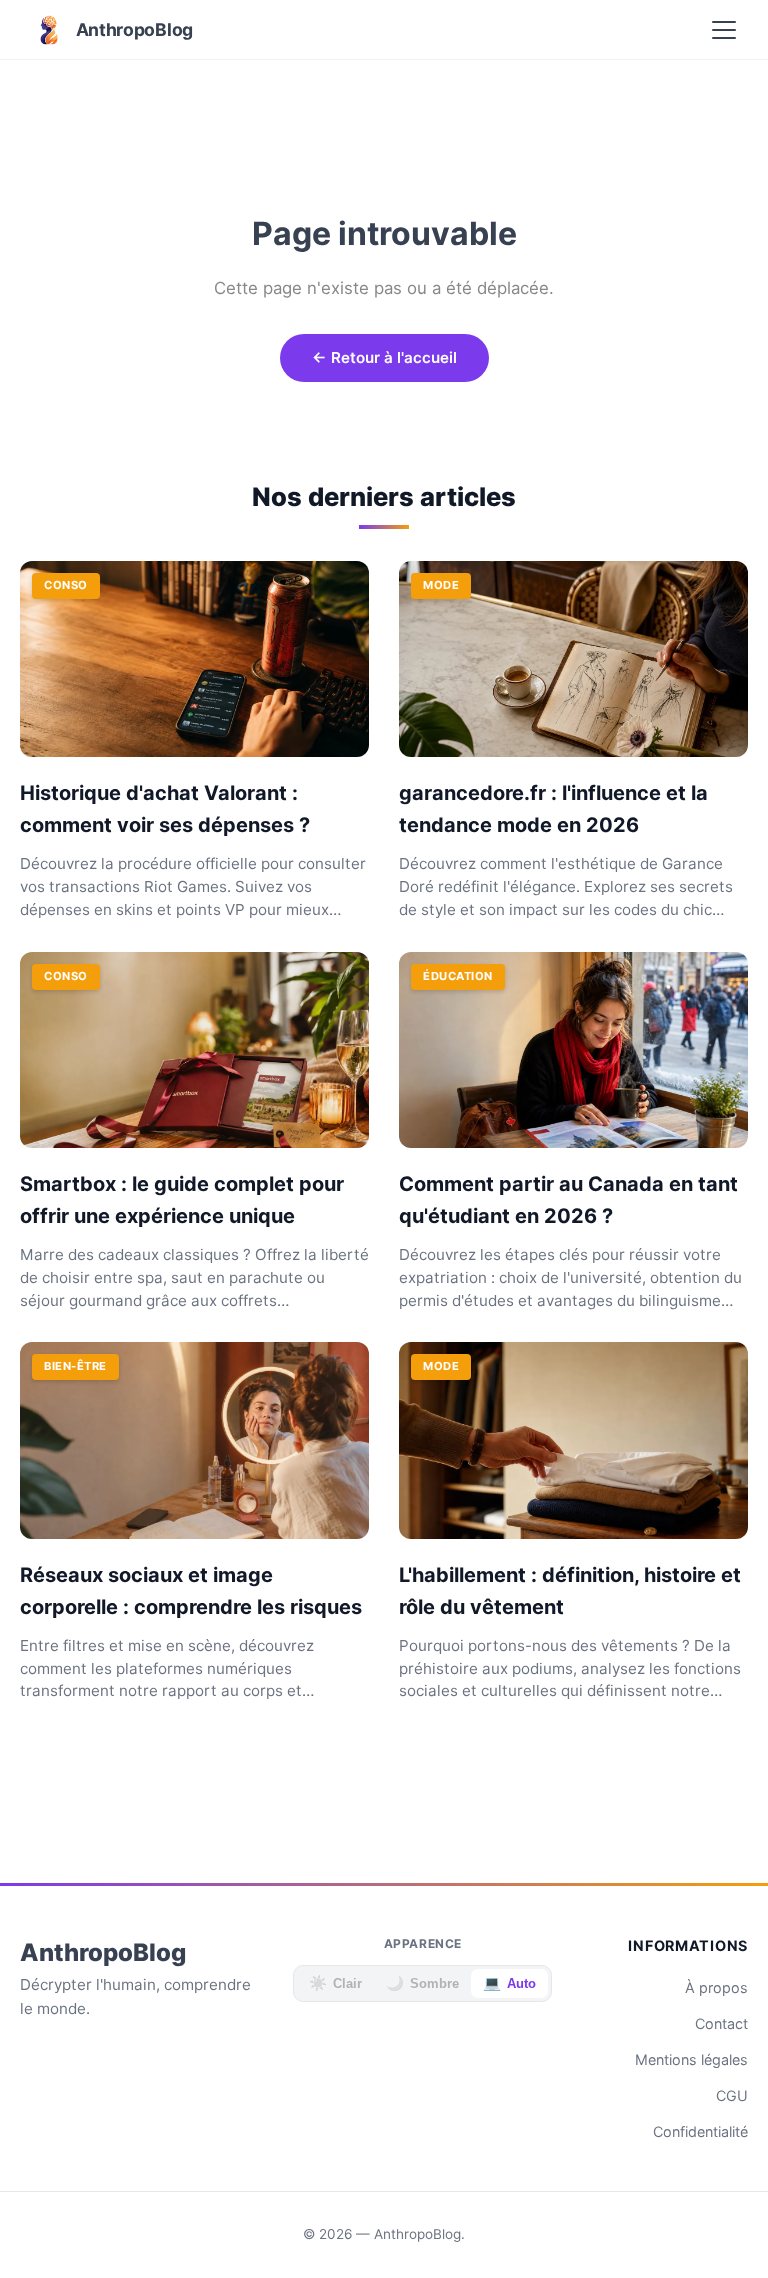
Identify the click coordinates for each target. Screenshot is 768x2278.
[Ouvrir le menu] (724, 30)
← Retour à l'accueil (384, 357)
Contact (721, 2023)
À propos (716, 1987)
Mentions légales (691, 2059)
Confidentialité (700, 2131)
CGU (732, 2095)
